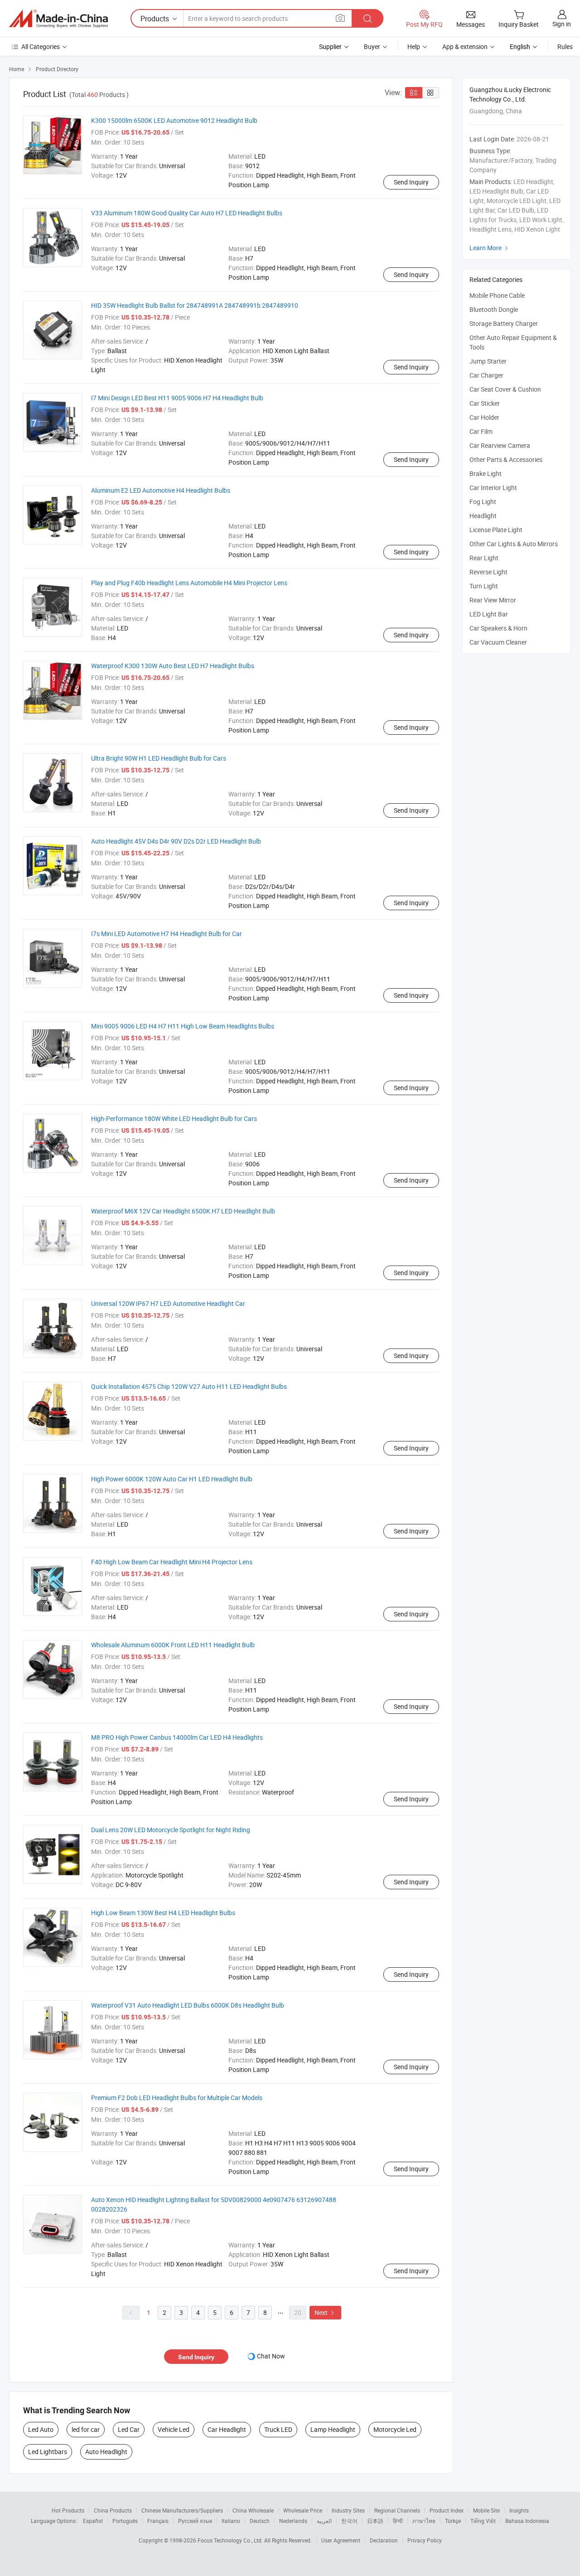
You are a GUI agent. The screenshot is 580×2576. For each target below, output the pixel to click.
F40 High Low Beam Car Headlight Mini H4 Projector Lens (172, 1562)
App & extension (465, 46)
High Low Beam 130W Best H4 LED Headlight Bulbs (163, 1913)
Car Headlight (227, 2429)
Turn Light (484, 586)
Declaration (384, 2540)
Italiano (231, 2521)
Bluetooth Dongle (494, 309)
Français (158, 2521)
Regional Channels (397, 2510)
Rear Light (484, 558)
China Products (113, 2510)
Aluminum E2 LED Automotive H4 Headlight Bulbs (161, 490)
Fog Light (483, 502)
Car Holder (484, 417)
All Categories (41, 46)
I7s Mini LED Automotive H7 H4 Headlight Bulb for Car (167, 934)
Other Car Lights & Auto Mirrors (514, 544)
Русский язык (195, 2521)
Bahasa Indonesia (527, 2521)
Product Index (447, 2510)
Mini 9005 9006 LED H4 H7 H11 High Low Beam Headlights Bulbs (183, 1026)
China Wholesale (253, 2510)
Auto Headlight (106, 2452)
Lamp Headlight (333, 2429)
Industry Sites (348, 2510)
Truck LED (278, 2429)
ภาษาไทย (424, 2521)
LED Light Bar (489, 614)
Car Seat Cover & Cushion (505, 389)
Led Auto (41, 2429)
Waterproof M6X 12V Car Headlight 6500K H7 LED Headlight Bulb (183, 1211)
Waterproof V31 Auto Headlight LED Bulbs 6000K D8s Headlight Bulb (188, 2005)
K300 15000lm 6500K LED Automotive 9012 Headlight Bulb (174, 120)
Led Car (129, 2429)
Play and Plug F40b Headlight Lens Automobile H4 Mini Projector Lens (189, 583)
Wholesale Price (303, 2510)
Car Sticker (485, 403)
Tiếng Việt (483, 2521)
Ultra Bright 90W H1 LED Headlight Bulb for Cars (159, 758)
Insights (519, 2510)
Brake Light (486, 473)
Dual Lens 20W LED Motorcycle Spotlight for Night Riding (171, 1830)
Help (414, 46)
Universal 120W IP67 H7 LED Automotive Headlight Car (168, 1303)
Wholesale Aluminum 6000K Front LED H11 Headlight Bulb (173, 1645)
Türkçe (453, 2521)
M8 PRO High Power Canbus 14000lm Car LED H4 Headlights (177, 1737)
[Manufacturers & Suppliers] (58, 19)
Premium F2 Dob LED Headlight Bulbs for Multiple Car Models (177, 2098)
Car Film (481, 431)
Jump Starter (488, 361)
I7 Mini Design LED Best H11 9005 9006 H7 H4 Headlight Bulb (177, 398)
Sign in (562, 24)
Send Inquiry (411, 182)
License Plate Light (496, 530)
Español (93, 2521)
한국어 (349, 2521)
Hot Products (68, 2510)
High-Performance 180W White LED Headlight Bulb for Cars (174, 1118)
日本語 (375, 2521)
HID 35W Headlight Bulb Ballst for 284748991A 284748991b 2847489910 (195, 305)
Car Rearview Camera (500, 445)
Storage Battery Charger (504, 323)
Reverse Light (488, 572)
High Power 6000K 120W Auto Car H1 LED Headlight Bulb (172, 1479)
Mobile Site (486, 2510)
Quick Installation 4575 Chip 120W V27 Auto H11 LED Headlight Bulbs (189, 1386)
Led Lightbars (48, 2452)
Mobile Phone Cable (497, 295)
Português (125, 2521)
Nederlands (293, 2521)
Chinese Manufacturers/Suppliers (182, 2510)
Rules (565, 46)
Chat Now (271, 2356)
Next (325, 2312)
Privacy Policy (425, 2540)
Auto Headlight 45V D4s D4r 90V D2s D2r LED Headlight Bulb (176, 841)
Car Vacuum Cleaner (498, 642)
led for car (86, 2429)
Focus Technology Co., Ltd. (231, 2540)
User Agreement (341, 2540)
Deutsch (260, 2521)
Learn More (490, 248)
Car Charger (486, 375)
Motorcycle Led (395, 2429)
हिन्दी (398, 2521)
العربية (324, 2521)
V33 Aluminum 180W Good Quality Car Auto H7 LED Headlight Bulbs (187, 213)
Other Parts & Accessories (506, 459)
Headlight (483, 516)
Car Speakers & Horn (498, 628)
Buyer (372, 46)
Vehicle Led (174, 2429)
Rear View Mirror (493, 600)
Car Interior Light (493, 488)
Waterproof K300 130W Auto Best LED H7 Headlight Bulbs (173, 666)
